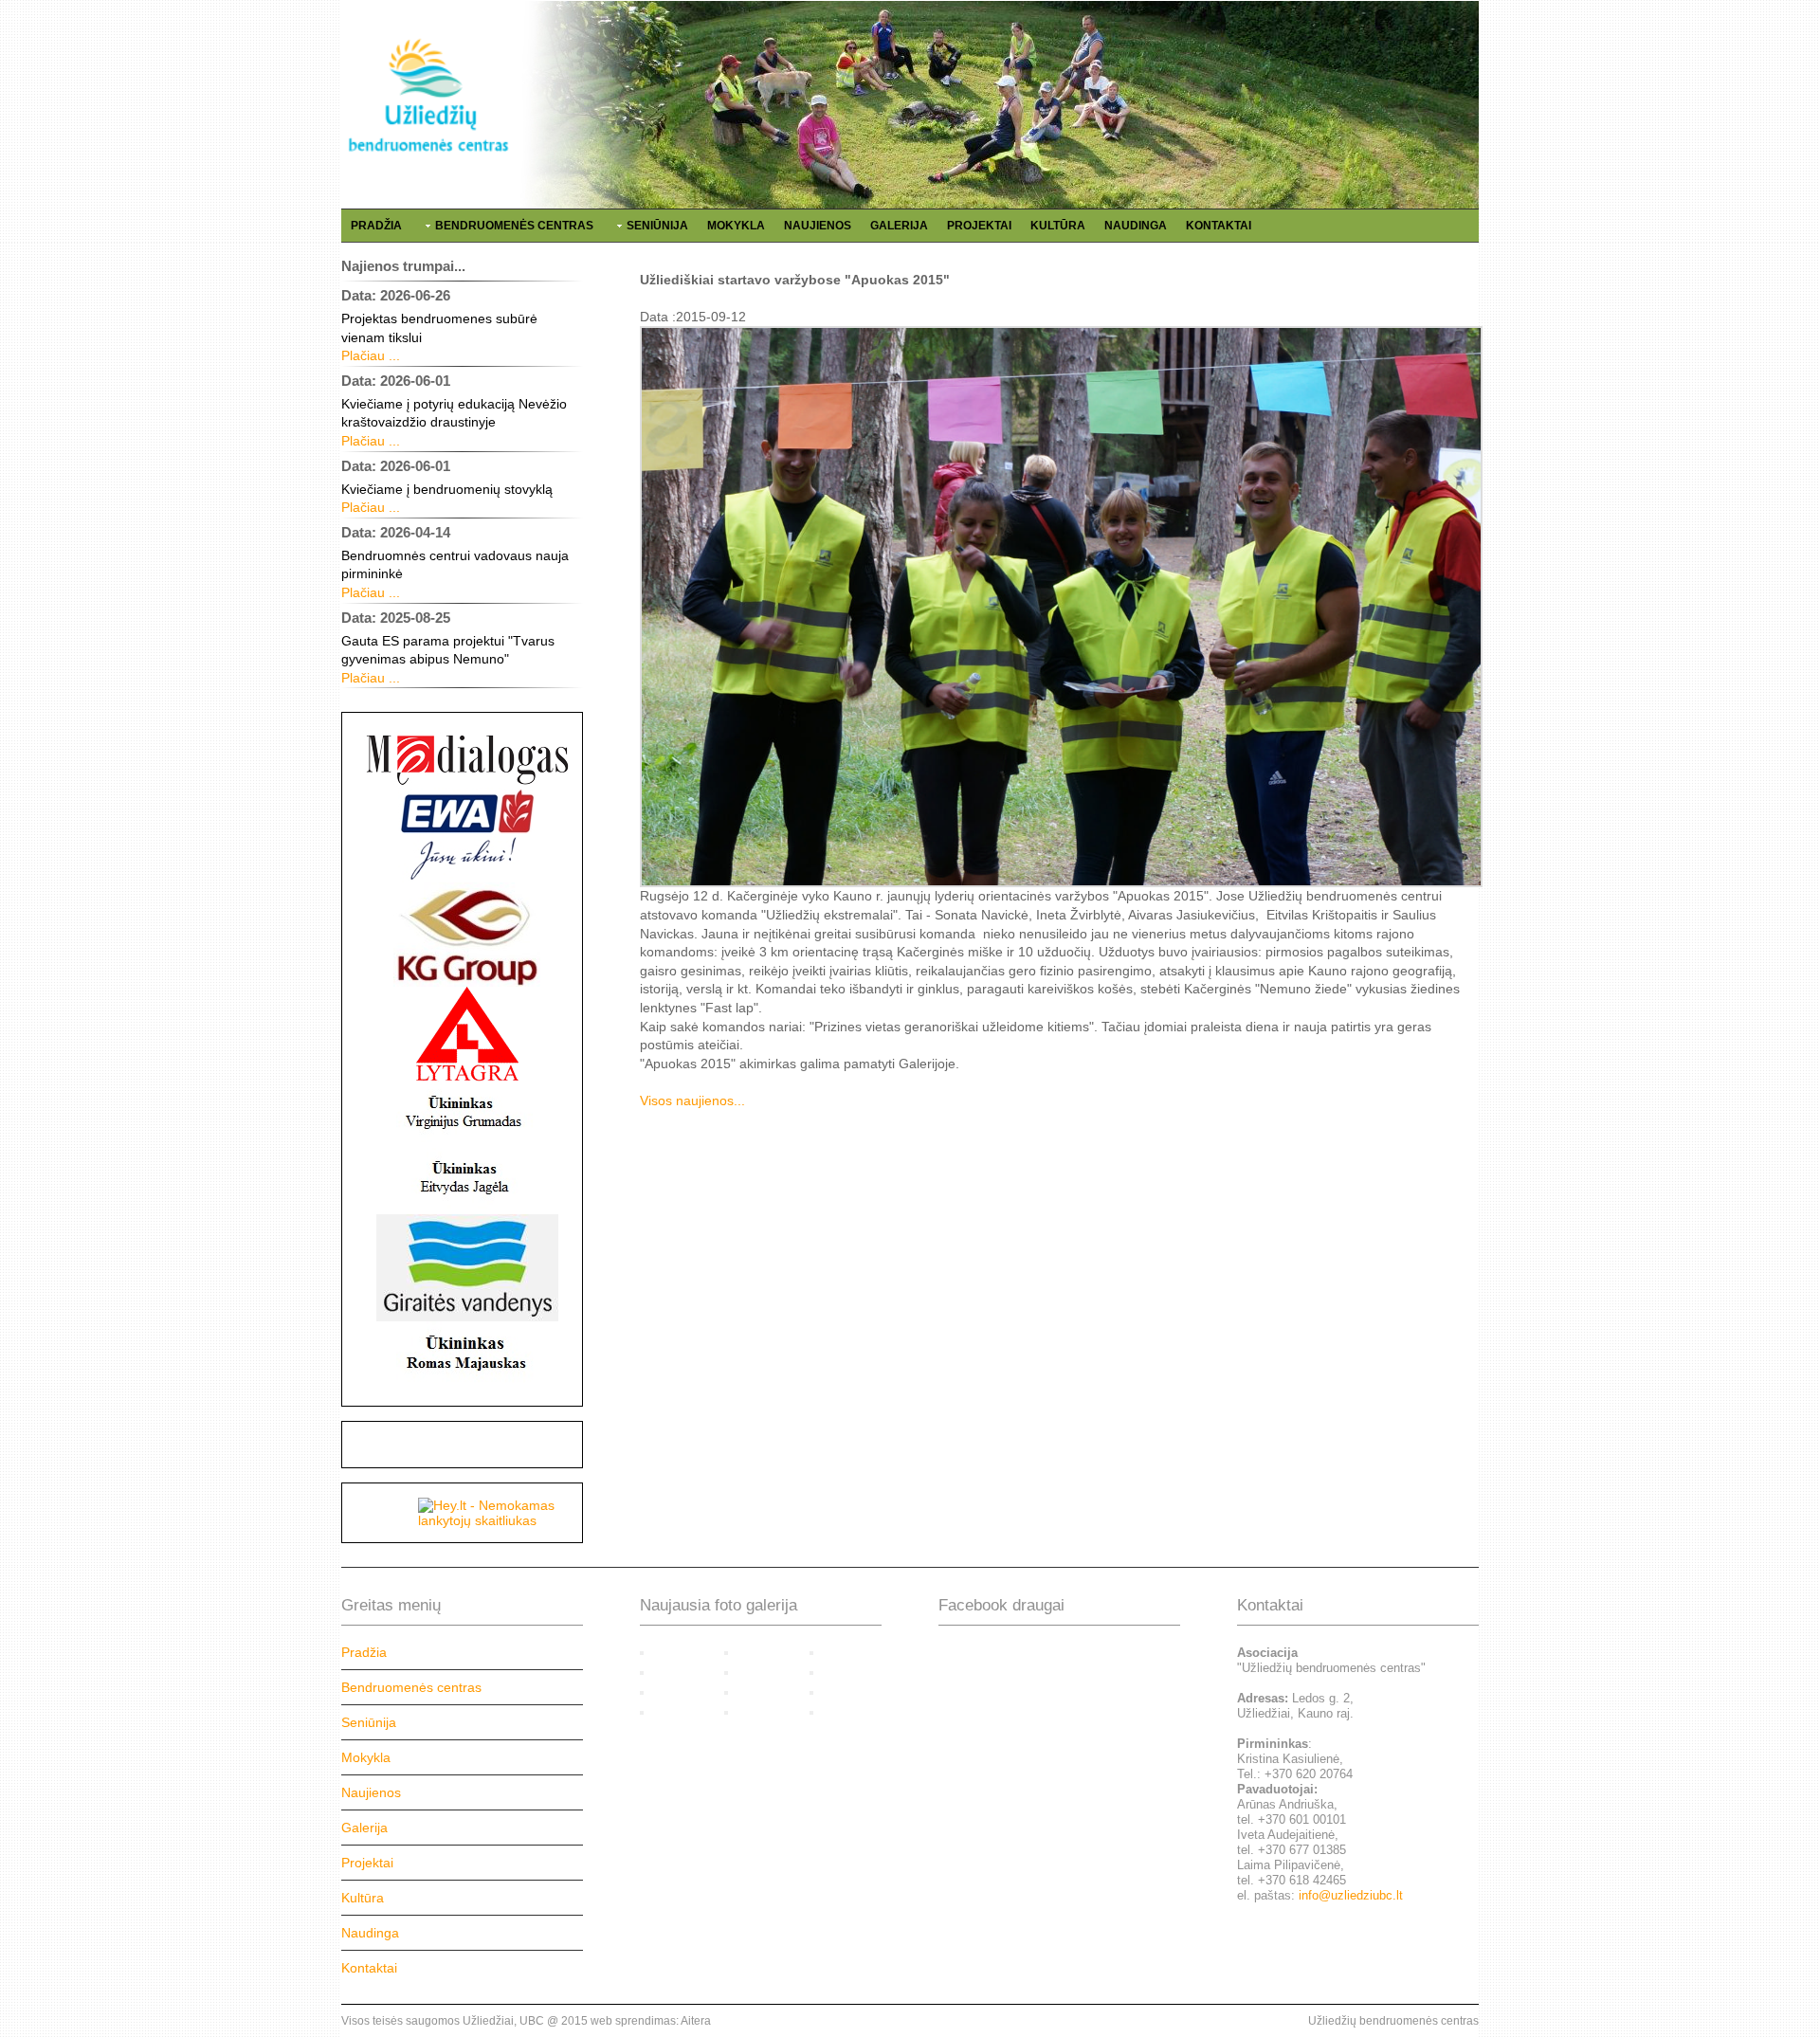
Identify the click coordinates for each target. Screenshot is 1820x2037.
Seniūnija (657, 226)
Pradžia (376, 226)
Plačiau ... (371, 355)
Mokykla (736, 226)
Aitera (696, 2021)
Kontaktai (1219, 226)
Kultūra (1058, 226)
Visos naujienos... (692, 1100)
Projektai (979, 226)
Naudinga (1136, 226)
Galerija (899, 226)
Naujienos (818, 226)
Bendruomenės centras (514, 226)
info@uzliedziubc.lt (1351, 1895)
